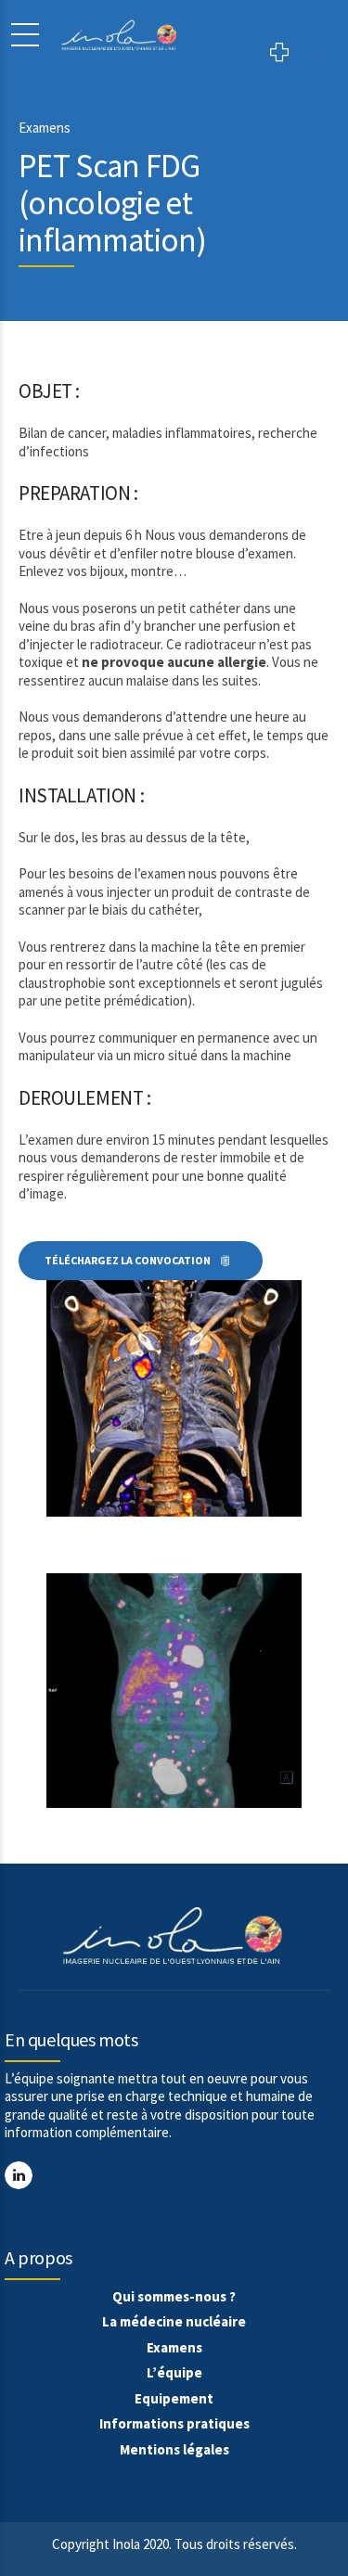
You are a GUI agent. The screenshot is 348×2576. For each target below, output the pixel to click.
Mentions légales (174, 2449)
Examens (174, 2347)
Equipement (174, 2398)
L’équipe (174, 2372)
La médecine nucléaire (174, 2321)
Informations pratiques (174, 2423)
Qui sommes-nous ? (174, 2296)
